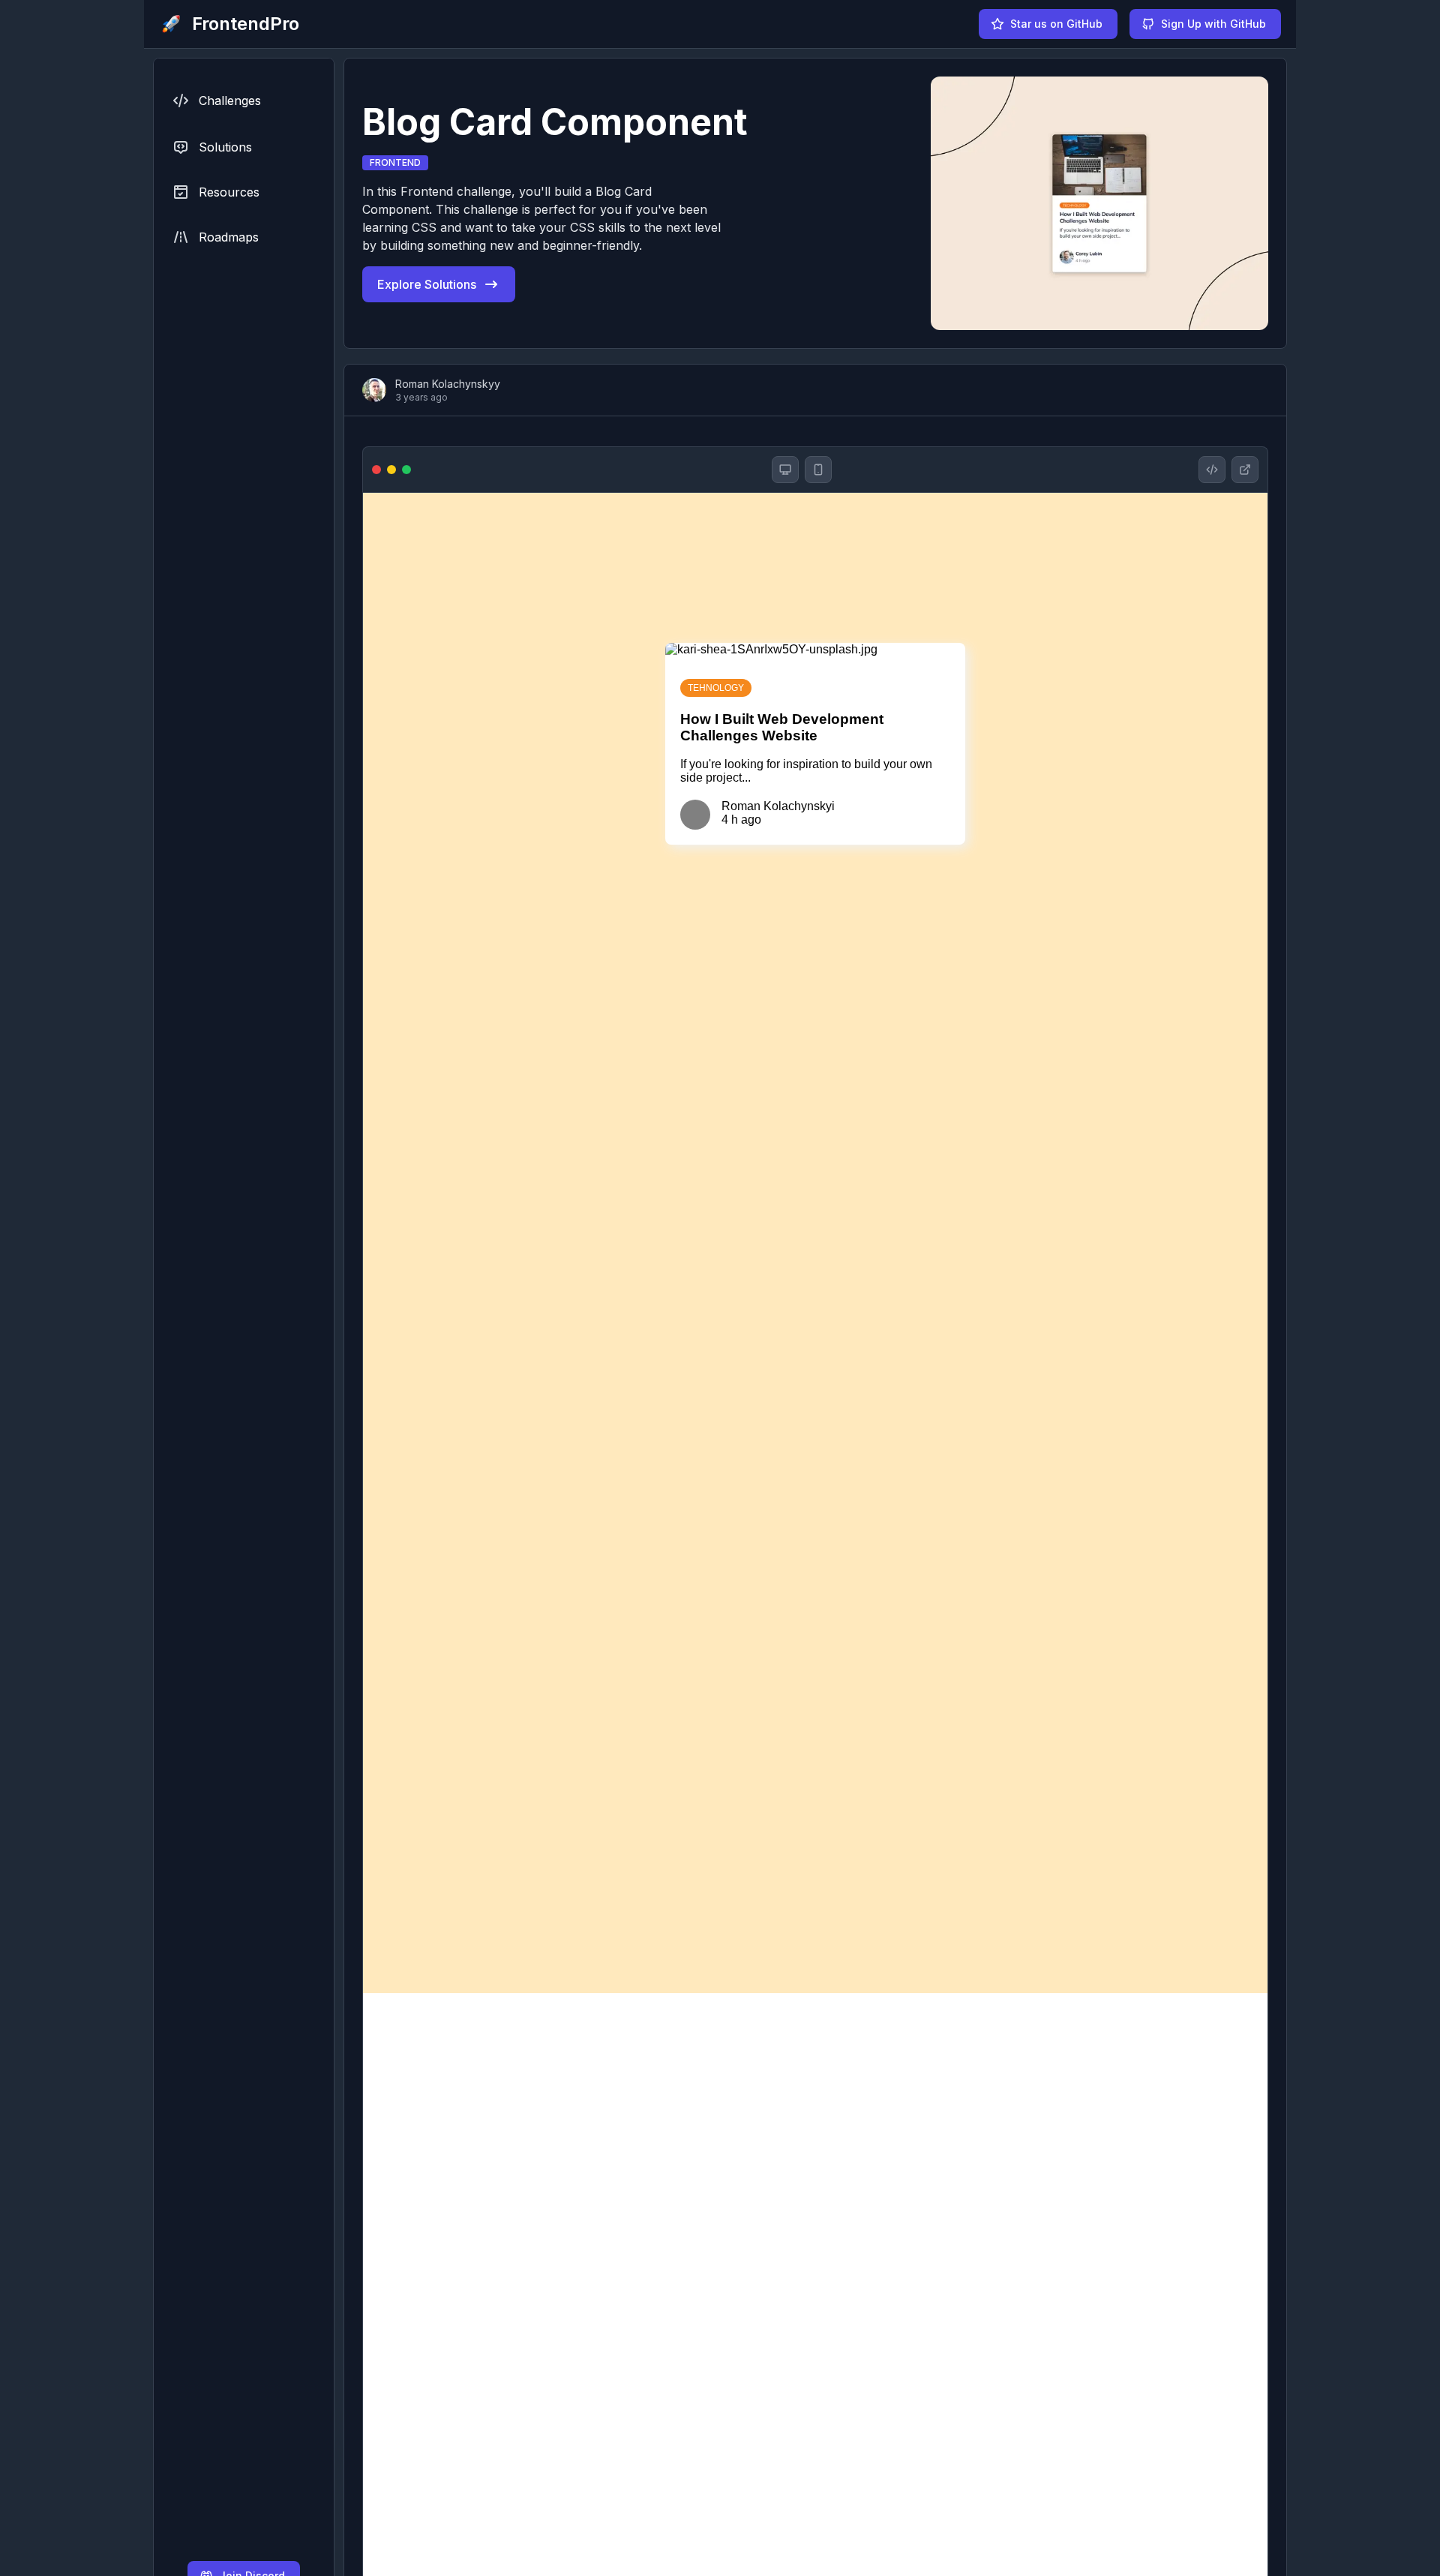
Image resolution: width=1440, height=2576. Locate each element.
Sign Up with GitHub (1213, 24)
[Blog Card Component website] (1245, 470)
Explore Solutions (427, 284)
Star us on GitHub (1056, 24)
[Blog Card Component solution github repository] (1212, 470)
